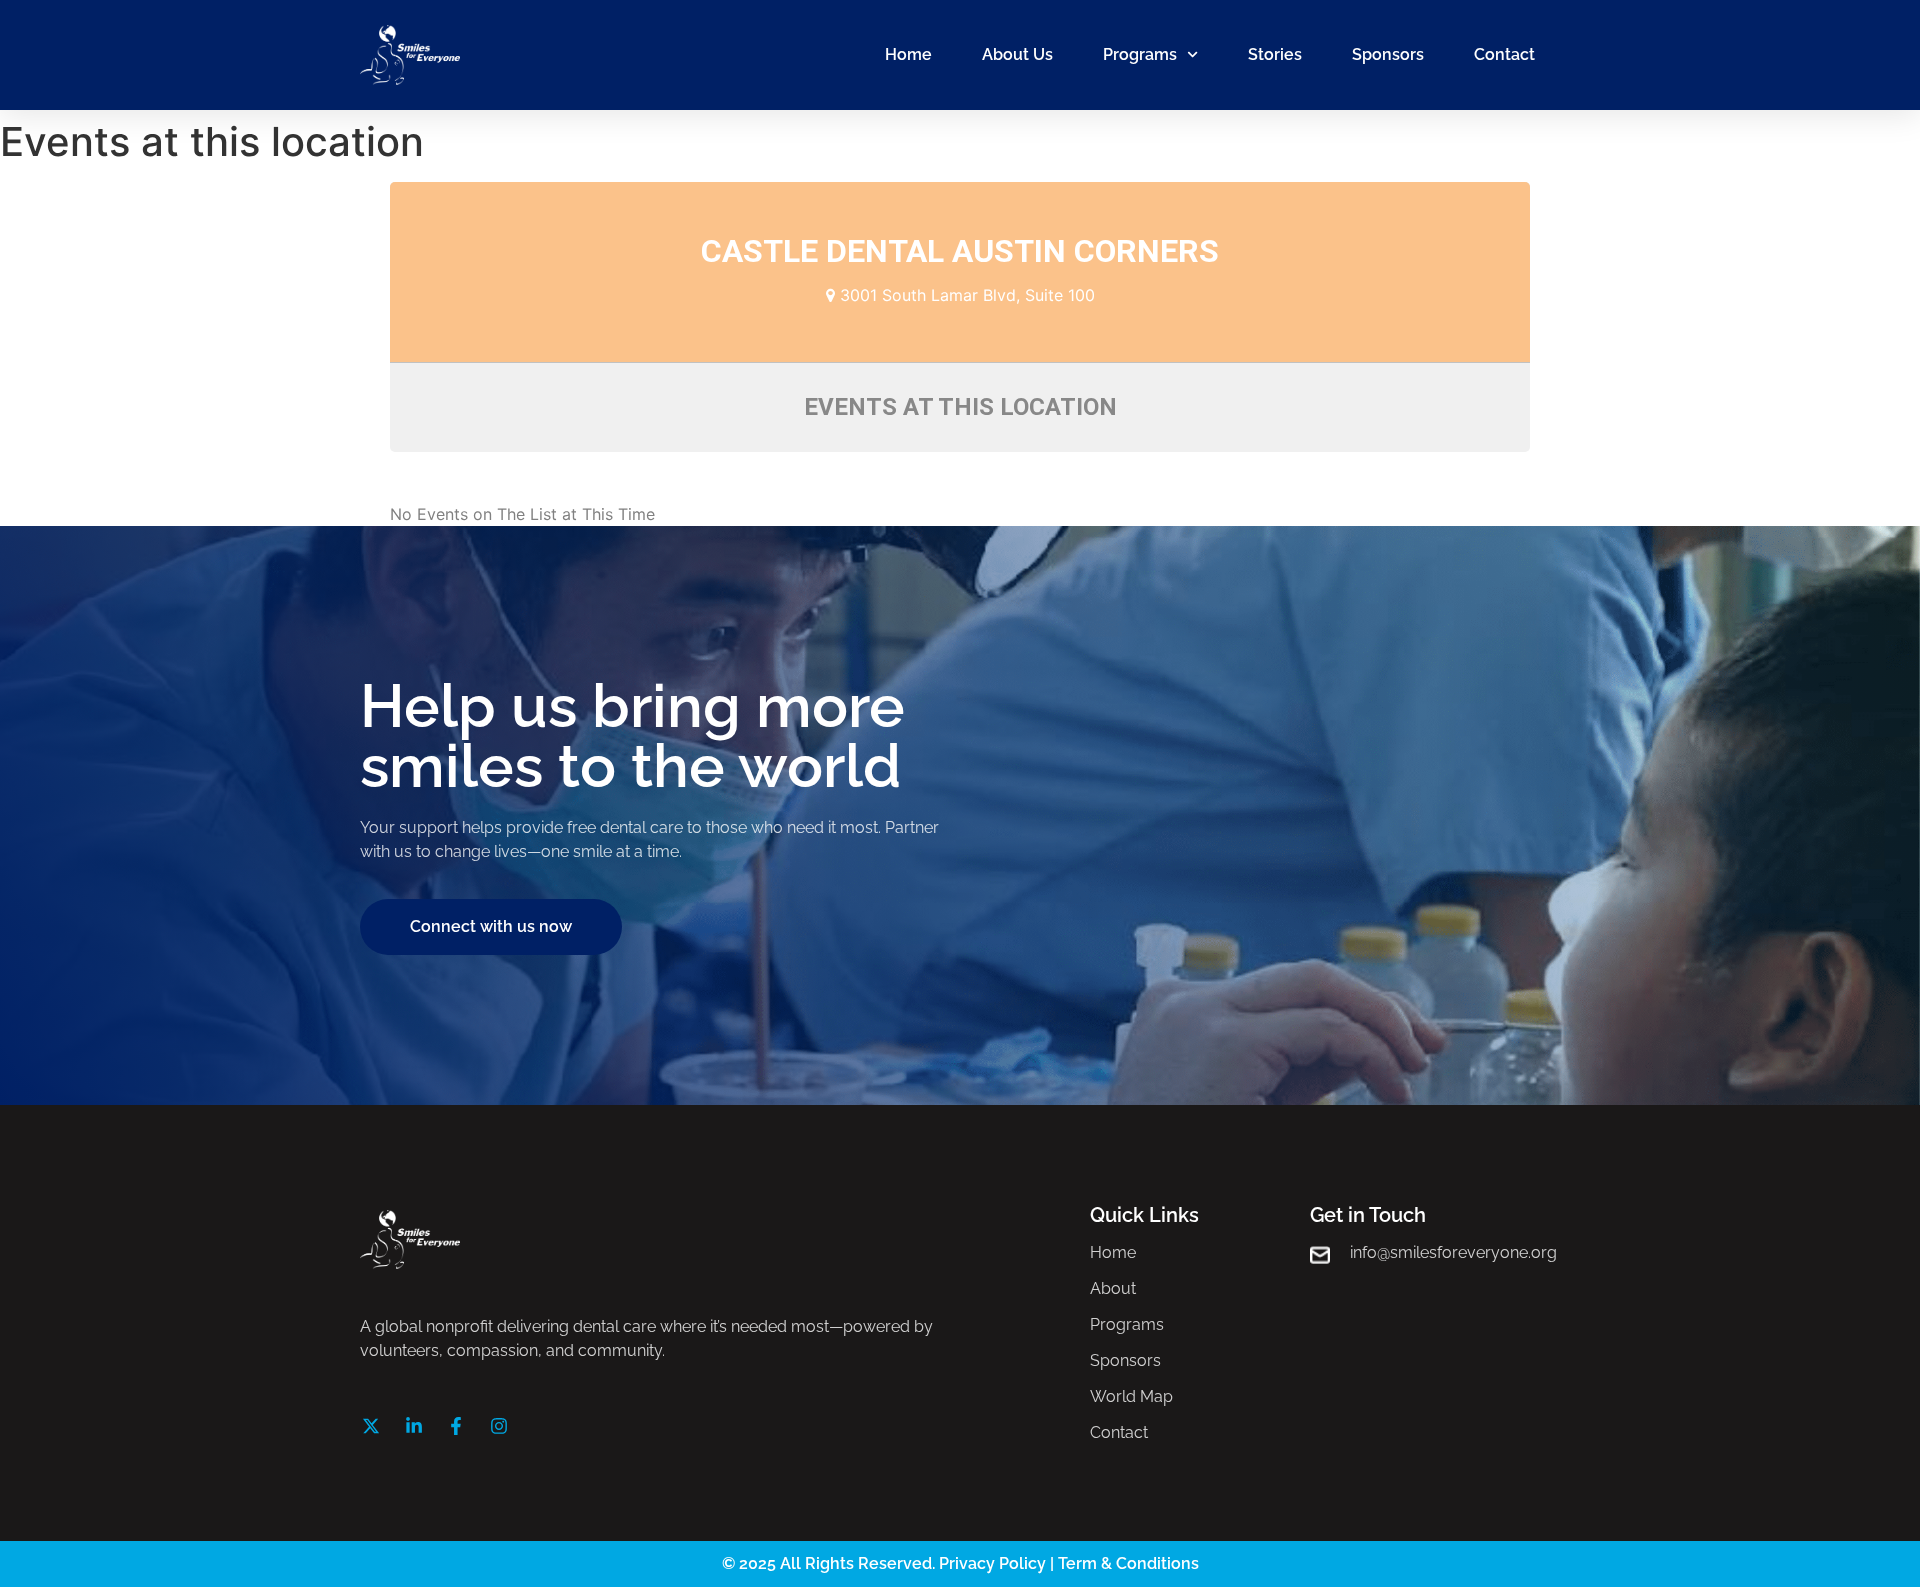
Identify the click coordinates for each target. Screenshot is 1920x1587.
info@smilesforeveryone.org (1453, 1252)
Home (908, 54)
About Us (1017, 54)
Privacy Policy (992, 1563)
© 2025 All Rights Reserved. (830, 1563)
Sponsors (1388, 54)
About (1113, 1288)
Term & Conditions (1128, 1563)
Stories (1275, 54)
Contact (1504, 54)
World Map (1131, 1396)
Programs (1140, 54)
